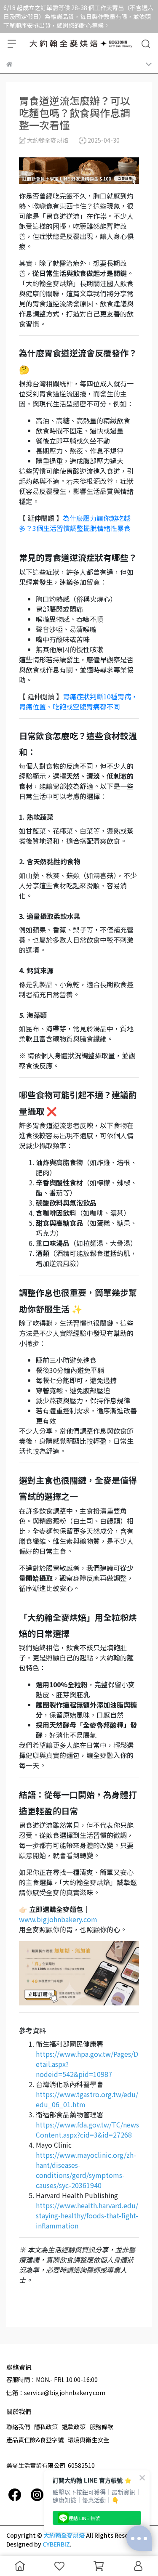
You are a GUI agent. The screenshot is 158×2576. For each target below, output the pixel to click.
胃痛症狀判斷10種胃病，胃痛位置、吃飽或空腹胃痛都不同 (78, 701)
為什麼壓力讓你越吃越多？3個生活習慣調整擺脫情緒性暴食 (75, 523)
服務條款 (102, 2427)
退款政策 (74, 2427)
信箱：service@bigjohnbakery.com (56, 2393)
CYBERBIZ (56, 2544)
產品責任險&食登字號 (35, 2440)
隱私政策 (46, 2427)
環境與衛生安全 (88, 2440)
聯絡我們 (18, 2427)
